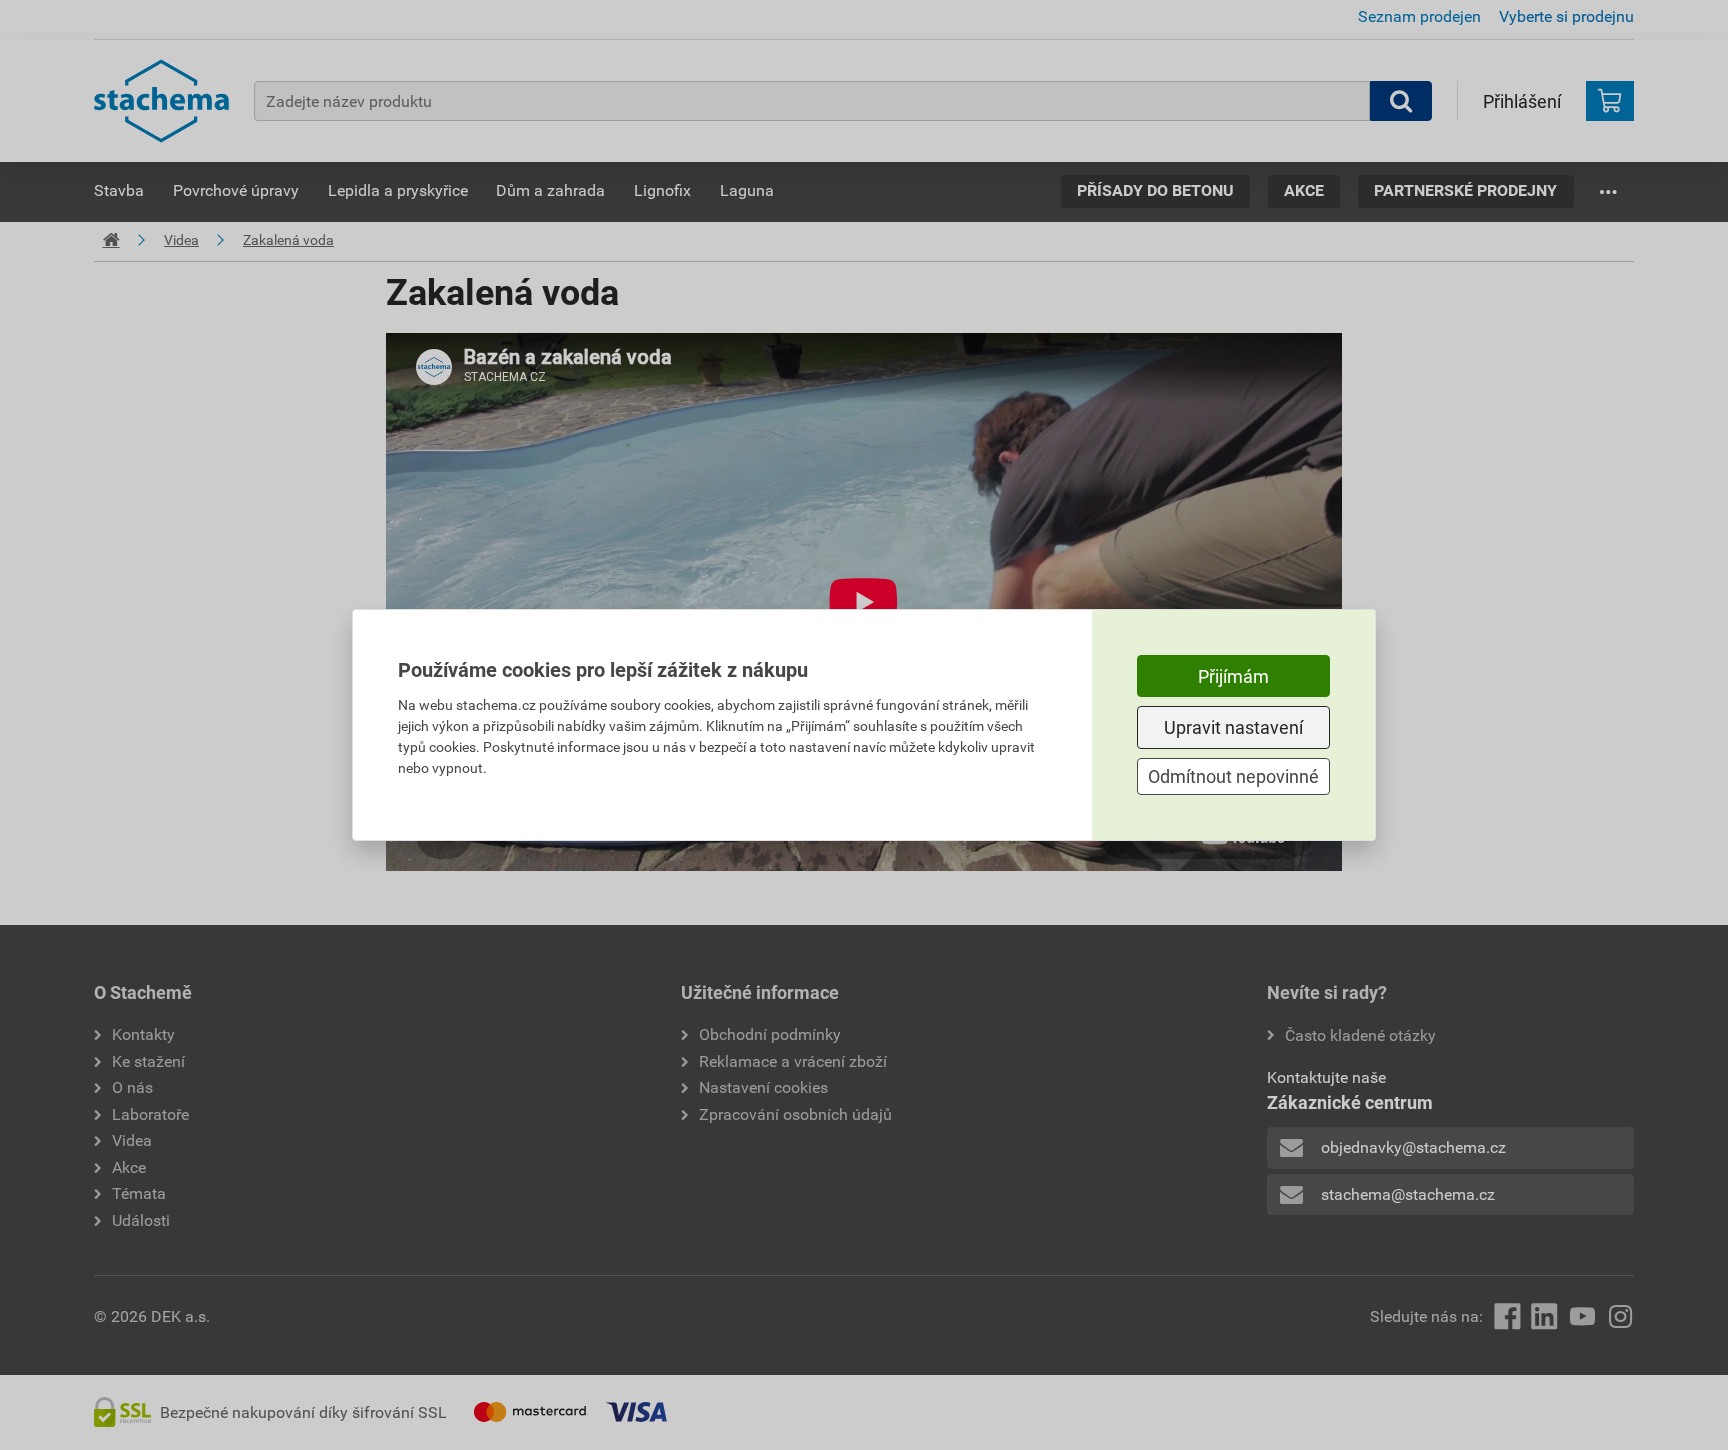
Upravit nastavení (1233, 727)
